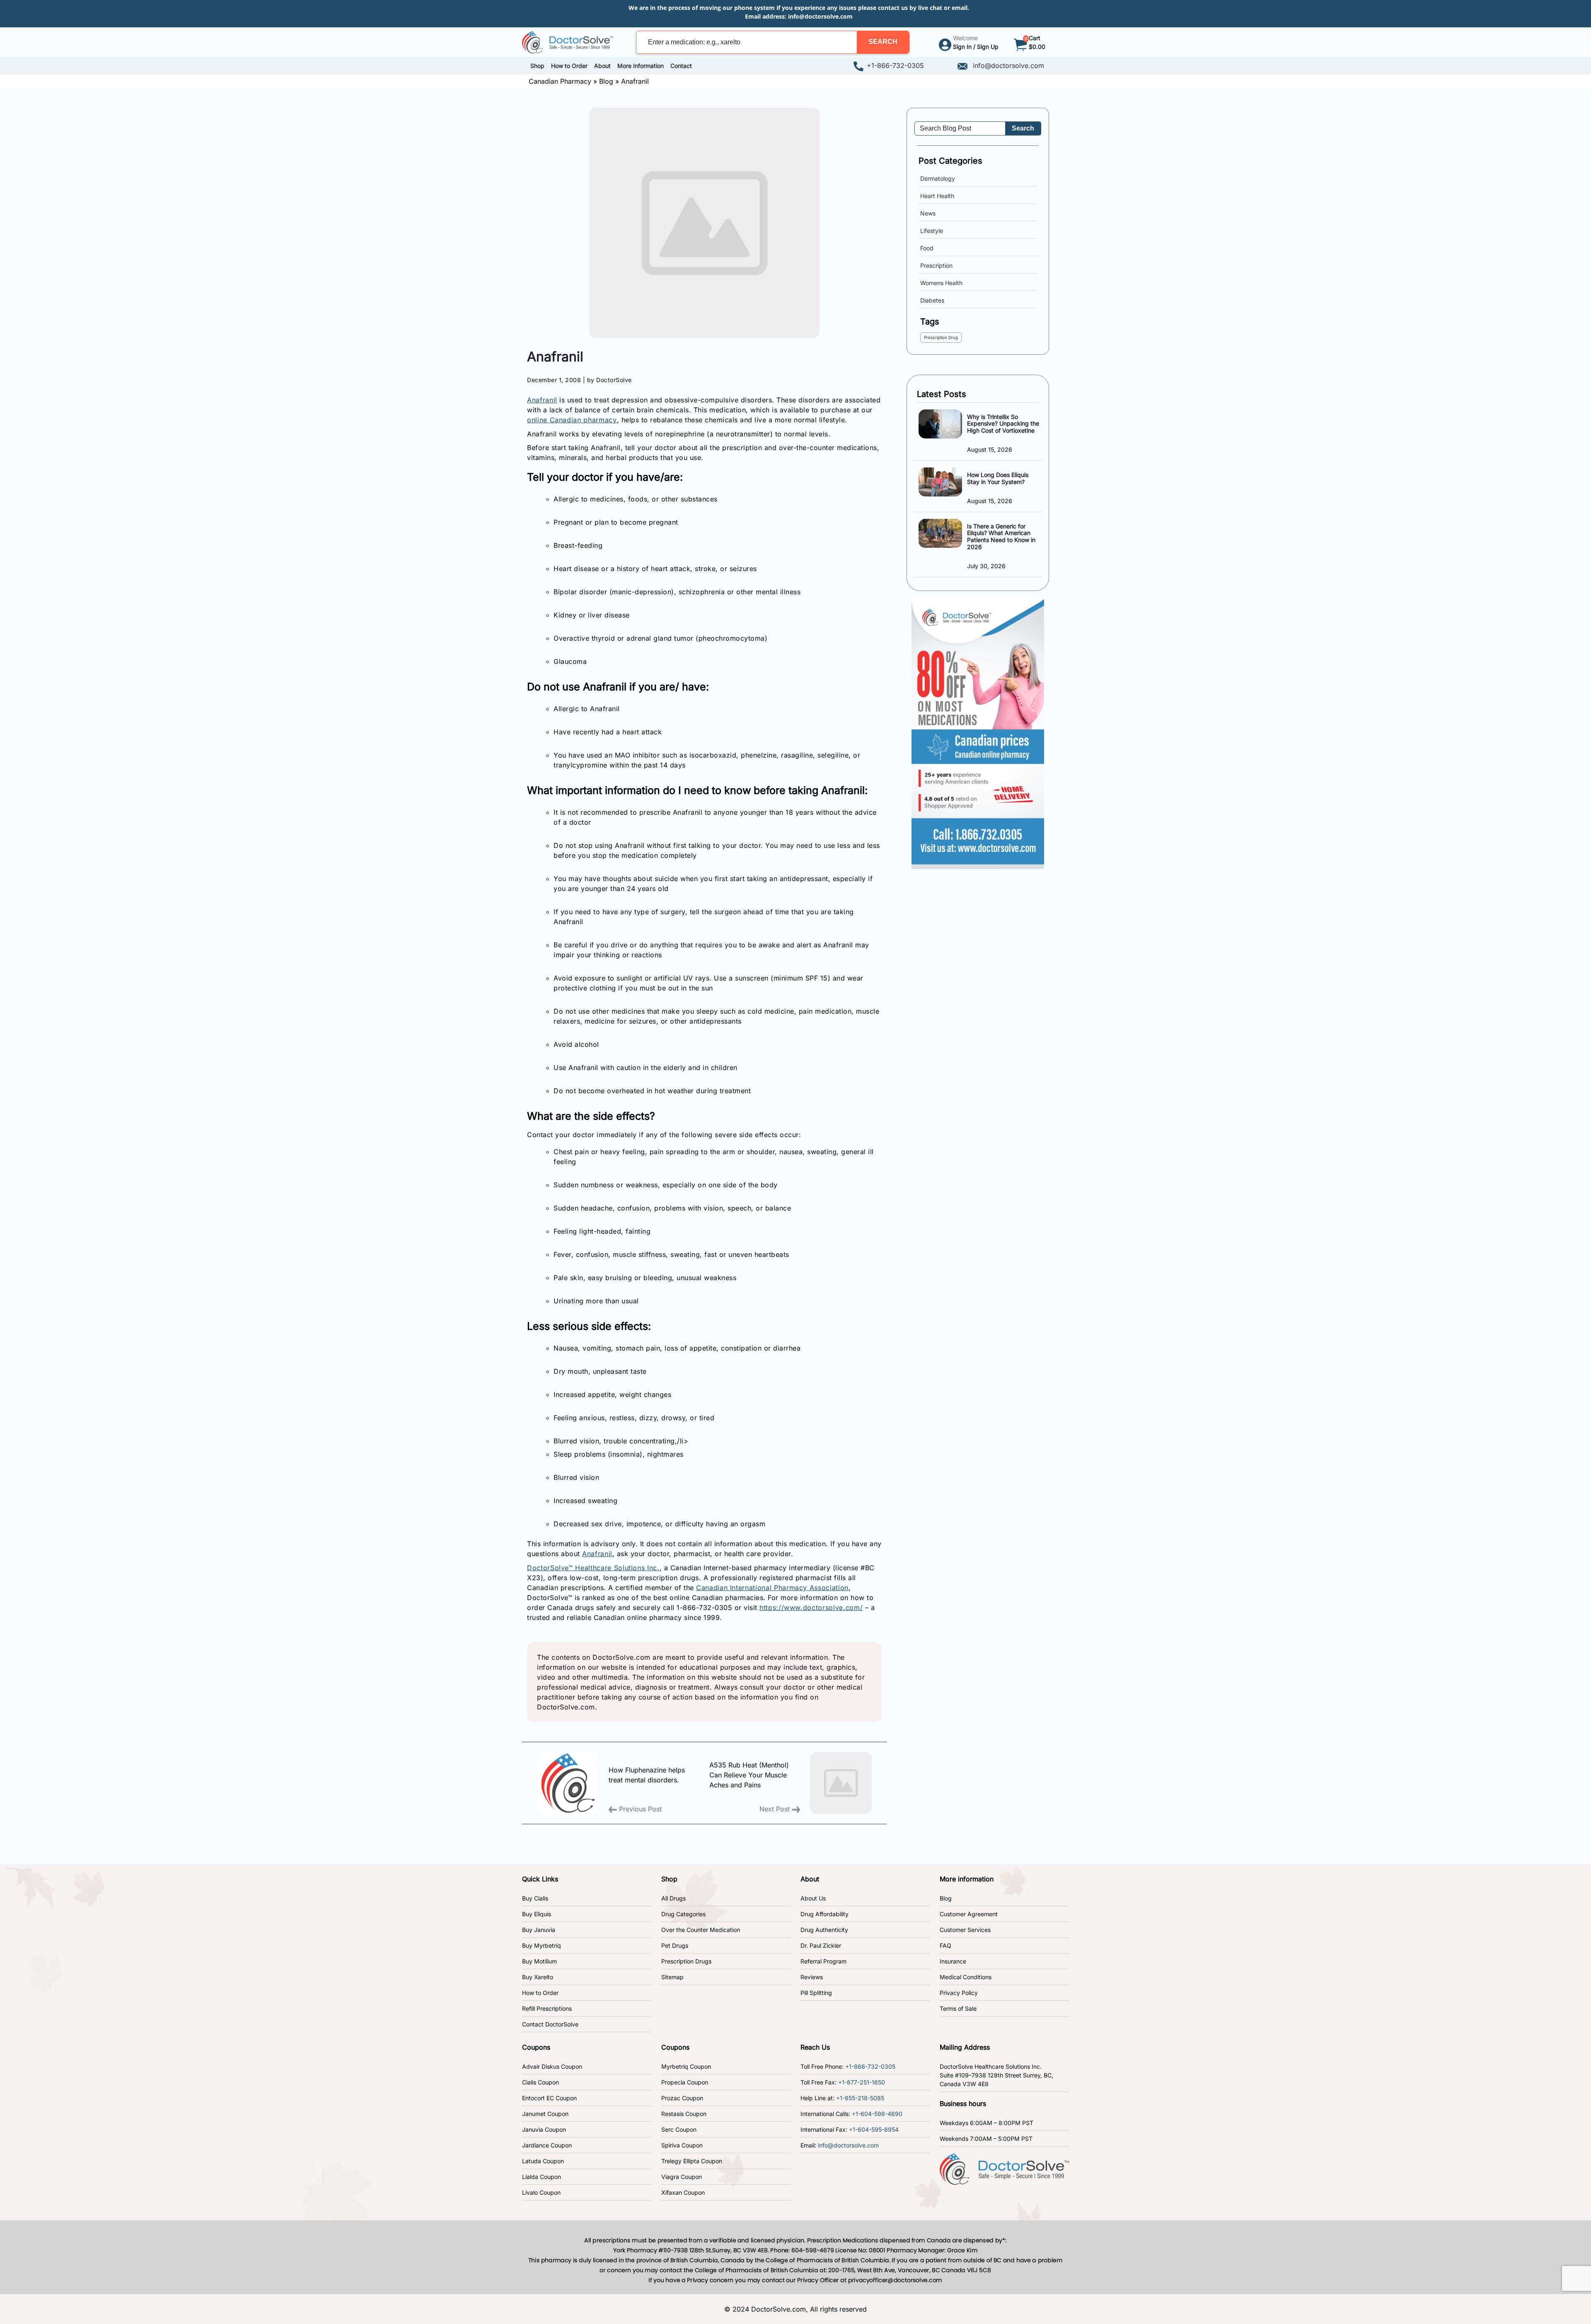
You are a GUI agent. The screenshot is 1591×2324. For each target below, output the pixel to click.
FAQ (945, 1945)
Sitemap (672, 1977)
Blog (606, 81)
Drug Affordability (825, 1914)
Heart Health (937, 196)
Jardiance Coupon (547, 2145)
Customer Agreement (969, 1914)
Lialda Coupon (542, 2177)
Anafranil (542, 400)
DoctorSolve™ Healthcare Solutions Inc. (593, 1568)
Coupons (536, 2047)
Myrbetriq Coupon (686, 2066)
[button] (883, 42)
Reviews (812, 1977)
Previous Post (639, 1809)
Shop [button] (537, 66)
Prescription (936, 265)
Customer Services (965, 1930)
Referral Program (823, 1961)
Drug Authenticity (824, 1930)
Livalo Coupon (541, 2192)
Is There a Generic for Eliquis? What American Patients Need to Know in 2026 (1001, 536)
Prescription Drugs (686, 1961)
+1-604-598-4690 (877, 2114)
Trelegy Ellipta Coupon (692, 2161)
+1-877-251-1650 (862, 2082)
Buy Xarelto (538, 1977)
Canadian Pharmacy (560, 81)
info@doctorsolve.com (820, 16)
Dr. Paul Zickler (821, 1945)
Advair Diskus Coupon (552, 2066)
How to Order (540, 1993)
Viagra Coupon (682, 2177)
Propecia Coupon (685, 2082)
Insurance (953, 1961)
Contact (681, 66)
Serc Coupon (679, 2129)
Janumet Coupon (545, 2114)
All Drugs (673, 1898)
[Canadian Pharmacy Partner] (568, 41)
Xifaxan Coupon (683, 2192)
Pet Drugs (675, 1945)
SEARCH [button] (883, 42)
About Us (813, 1898)
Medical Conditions (966, 1977)
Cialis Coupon (540, 2082)
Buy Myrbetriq (542, 1945)
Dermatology (938, 178)
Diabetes (932, 300)
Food (927, 248)
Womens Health (941, 283)
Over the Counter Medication (701, 1930)
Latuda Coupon (543, 2161)
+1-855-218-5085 (860, 2098)
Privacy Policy (959, 1993)
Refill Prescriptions (547, 2008)
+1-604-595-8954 (874, 2129)
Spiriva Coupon (682, 2145)
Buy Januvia (539, 1930)
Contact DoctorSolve (550, 2024)
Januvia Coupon (544, 2129)
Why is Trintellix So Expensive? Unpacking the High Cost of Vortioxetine (1003, 424)
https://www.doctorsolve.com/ (811, 1607)
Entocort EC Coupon (549, 2098)
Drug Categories (683, 1914)
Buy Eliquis (537, 1914)
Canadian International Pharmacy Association (772, 1588)
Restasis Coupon (684, 2114)
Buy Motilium (539, 1961)
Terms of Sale (958, 2008)
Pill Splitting (816, 1993)
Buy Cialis (535, 1898)
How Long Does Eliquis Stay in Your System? (998, 478)
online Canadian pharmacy (572, 420)
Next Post (776, 1809)
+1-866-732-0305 (895, 65)
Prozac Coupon (682, 2098)
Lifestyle (932, 231)
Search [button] (1023, 128)
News (928, 213)
